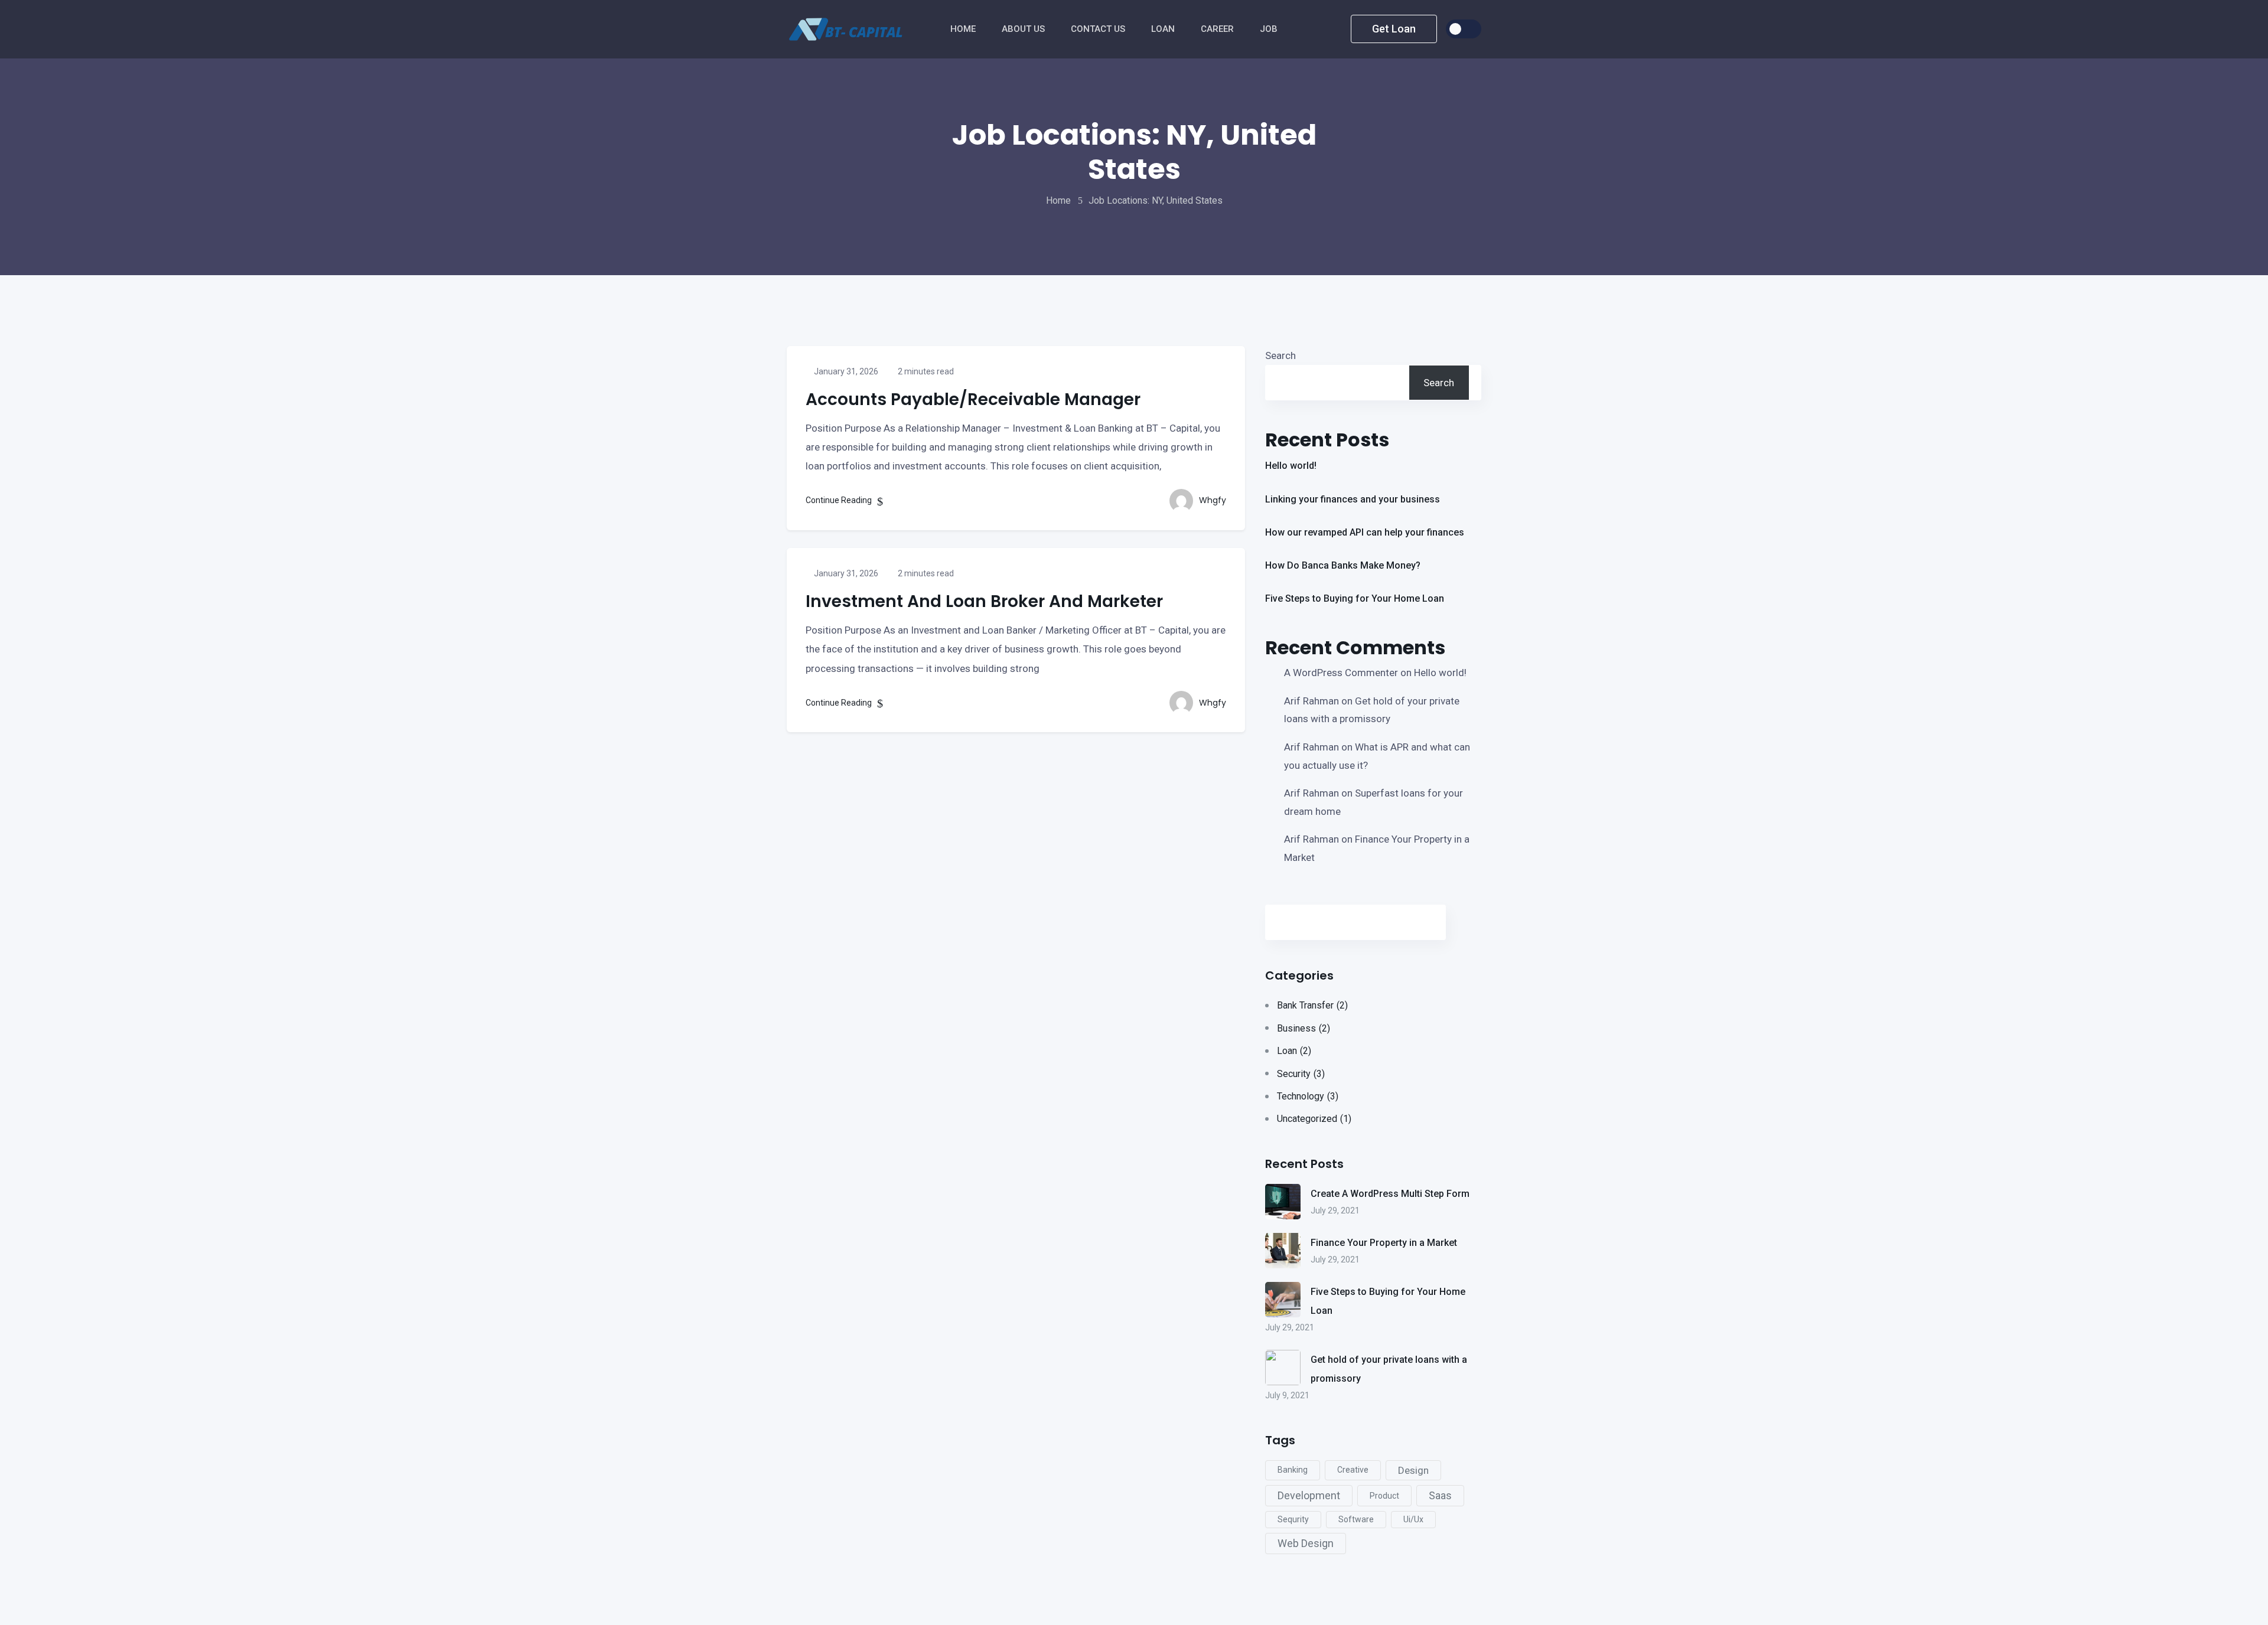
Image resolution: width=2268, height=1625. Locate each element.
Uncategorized (1314, 1119)
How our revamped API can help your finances (1365, 532)
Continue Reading (840, 500)
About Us (1024, 29)
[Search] (1412, 922)
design (1413, 1470)
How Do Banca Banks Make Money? (1343, 565)
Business (1304, 1028)
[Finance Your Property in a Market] (1283, 1251)
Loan (1294, 1051)
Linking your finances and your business (1353, 499)
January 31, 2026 (845, 371)
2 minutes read (925, 371)
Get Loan (1394, 29)
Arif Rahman (1311, 701)
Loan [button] (1164, 29)
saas (1440, 1495)
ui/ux (1413, 1519)
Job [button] (1270, 29)
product (1384, 1496)
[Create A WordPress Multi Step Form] (1283, 1202)
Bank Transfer (1312, 1005)
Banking (1293, 1470)
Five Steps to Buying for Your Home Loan (1355, 598)
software (1356, 1519)
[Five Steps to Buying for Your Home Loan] (1283, 1300)
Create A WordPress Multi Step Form (1390, 1194)
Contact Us (1099, 29)
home (1058, 200)
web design (1306, 1543)
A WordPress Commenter (1341, 673)
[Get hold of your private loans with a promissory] (1283, 1368)
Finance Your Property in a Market (1384, 1243)
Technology (1308, 1096)
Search (1280, 355)
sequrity (1293, 1519)
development (1309, 1495)
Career (1218, 29)
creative (1353, 1470)
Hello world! (1291, 466)
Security (1301, 1074)
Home (964, 29)
